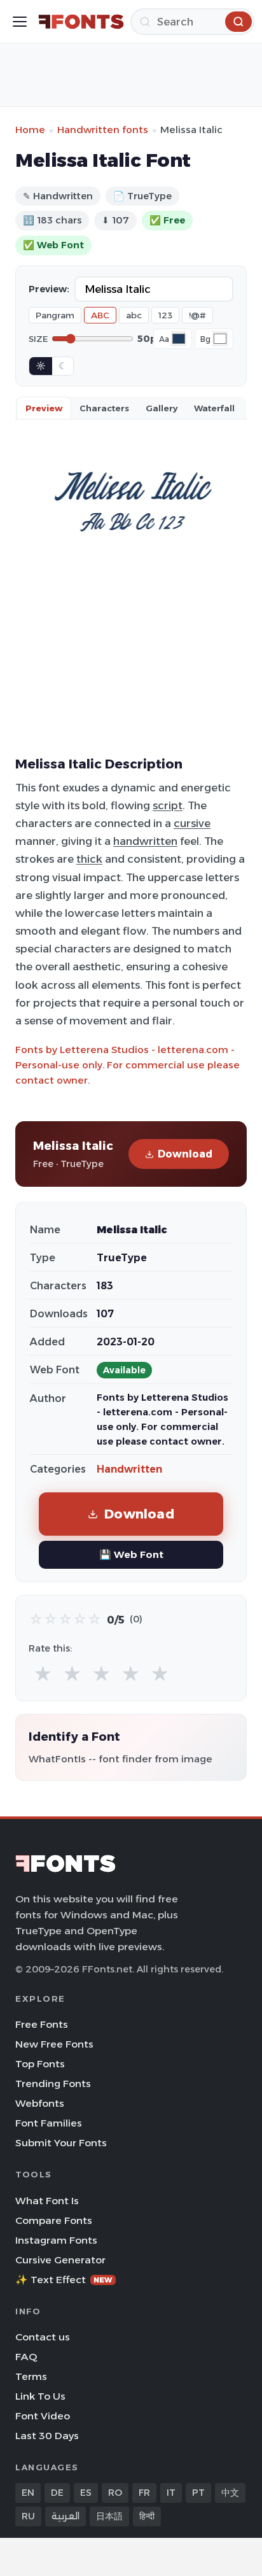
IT (171, 2493)
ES (86, 2493)
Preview (44, 408)
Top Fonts (40, 2064)
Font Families (49, 2123)
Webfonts (40, 2103)
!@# (197, 315)
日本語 (109, 2516)
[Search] (238, 22)
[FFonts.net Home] (81, 22)
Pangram (55, 315)
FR (144, 2493)
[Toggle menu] (20, 22)
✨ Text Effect (64, 2280)
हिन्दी (147, 2516)
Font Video (43, 2416)
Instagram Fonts (56, 2240)
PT (198, 2493)
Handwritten (129, 1469)
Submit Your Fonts (61, 2143)
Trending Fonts (53, 2084)
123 (165, 315)
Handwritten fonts (103, 130)
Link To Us (40, 2396)
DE (57, 2493)
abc (134, 315)
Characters (104, 408)
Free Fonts (42, 2024)
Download (185, 1154)
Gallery (162, 408)
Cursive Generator (60, 2260)
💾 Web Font (131, 1554)
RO (115, 2493)
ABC (100, 315)
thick (89, 859)
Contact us (43, 2337)
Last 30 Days (47, 2436)
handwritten (145, 841)
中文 (230, 2493)
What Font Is (47, 2201)
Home (30, 130)
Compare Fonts (54, 2220)
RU (28, 2516)
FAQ (26, 2357)
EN (28, 2493)
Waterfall (214, 408)
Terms (31, 2376)
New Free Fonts (54, 2044)
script (168, 805)
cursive (192, 823)
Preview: (49, 289)
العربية (65, 2516)
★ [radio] (43, 1674)
